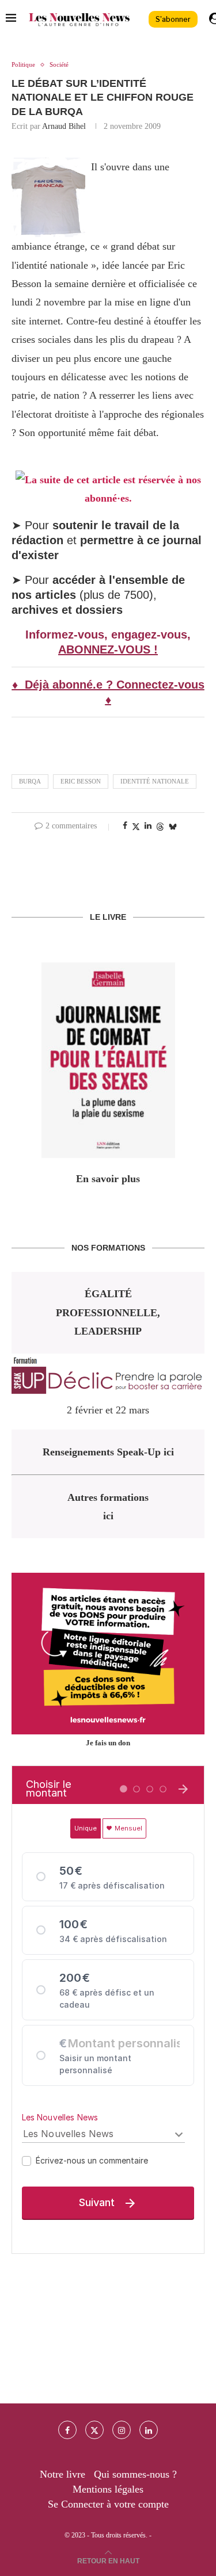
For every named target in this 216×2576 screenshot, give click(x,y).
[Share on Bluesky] (173, 827)
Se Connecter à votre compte (108, 2504)
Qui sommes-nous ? (135, 2474)
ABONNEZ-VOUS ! (108, 649)
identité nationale (155, 781)
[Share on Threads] (160, 827)
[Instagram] (122, 2430)
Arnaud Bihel (64, 126)
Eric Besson (81, 781)
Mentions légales (108, 2489)
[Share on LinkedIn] (148, 826)
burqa (30, 781)
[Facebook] (67, 2430)
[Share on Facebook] (125, 826)
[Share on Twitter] (136, 827)
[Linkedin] (149, 2430)
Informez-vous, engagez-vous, (108, 635)
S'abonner (173, 19)
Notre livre (62, 2474)
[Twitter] (94, 2430)
